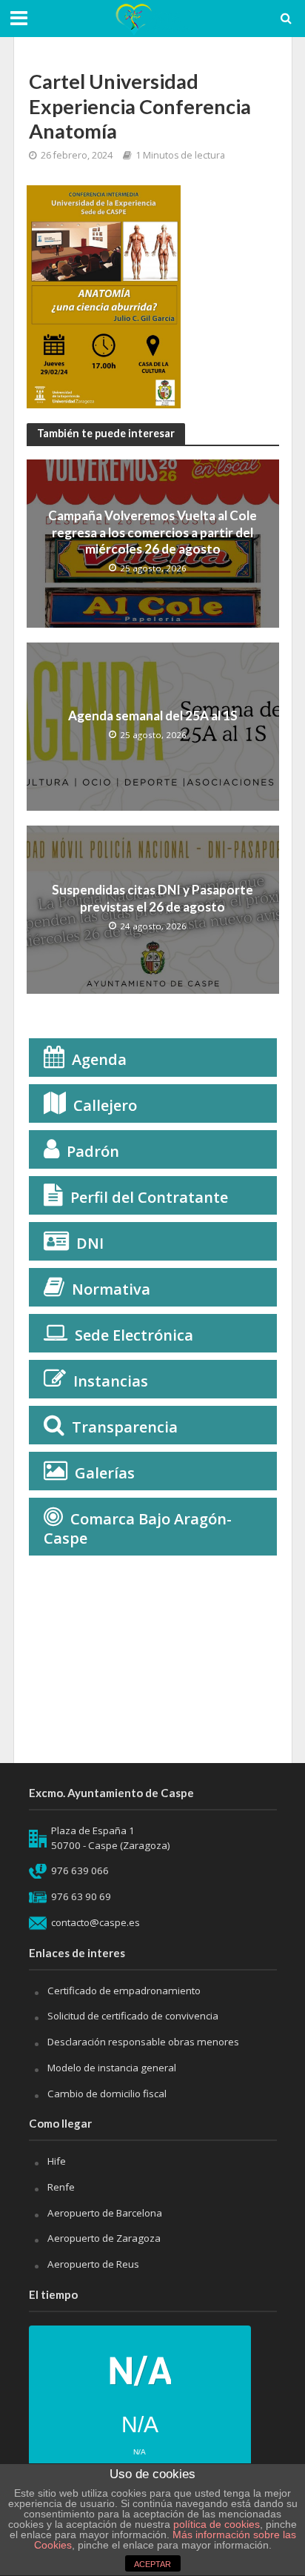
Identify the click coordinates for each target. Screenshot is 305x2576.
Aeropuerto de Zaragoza (104, 2238)
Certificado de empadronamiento (124, 1991)
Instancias (111, 1381)
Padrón (93, 1151)
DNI (90, 1243)
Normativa (111, 1289)
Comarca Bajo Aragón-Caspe (138, 1528)
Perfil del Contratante (149, 1197)
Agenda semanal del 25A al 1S (153, 716)
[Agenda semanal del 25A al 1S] (153, 725)
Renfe (61, 2187)
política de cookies (217, 2524)
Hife (57, 2161)
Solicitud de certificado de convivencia (133, 2016)
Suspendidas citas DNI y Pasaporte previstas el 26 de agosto (152, 898)
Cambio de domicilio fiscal (107, 2094)
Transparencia (125, 1427)
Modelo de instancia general (112, 2068)
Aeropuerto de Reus (93, 2264)
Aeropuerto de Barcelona (105, 2213)
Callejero (105, 1105)
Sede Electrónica (134, 1335)
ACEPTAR (152, 2564)
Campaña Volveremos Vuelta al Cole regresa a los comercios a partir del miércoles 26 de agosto (152, 532)
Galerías (105, 1473)
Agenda (99, 1059)
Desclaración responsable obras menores (143, 2042)
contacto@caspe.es (95, 1922)
